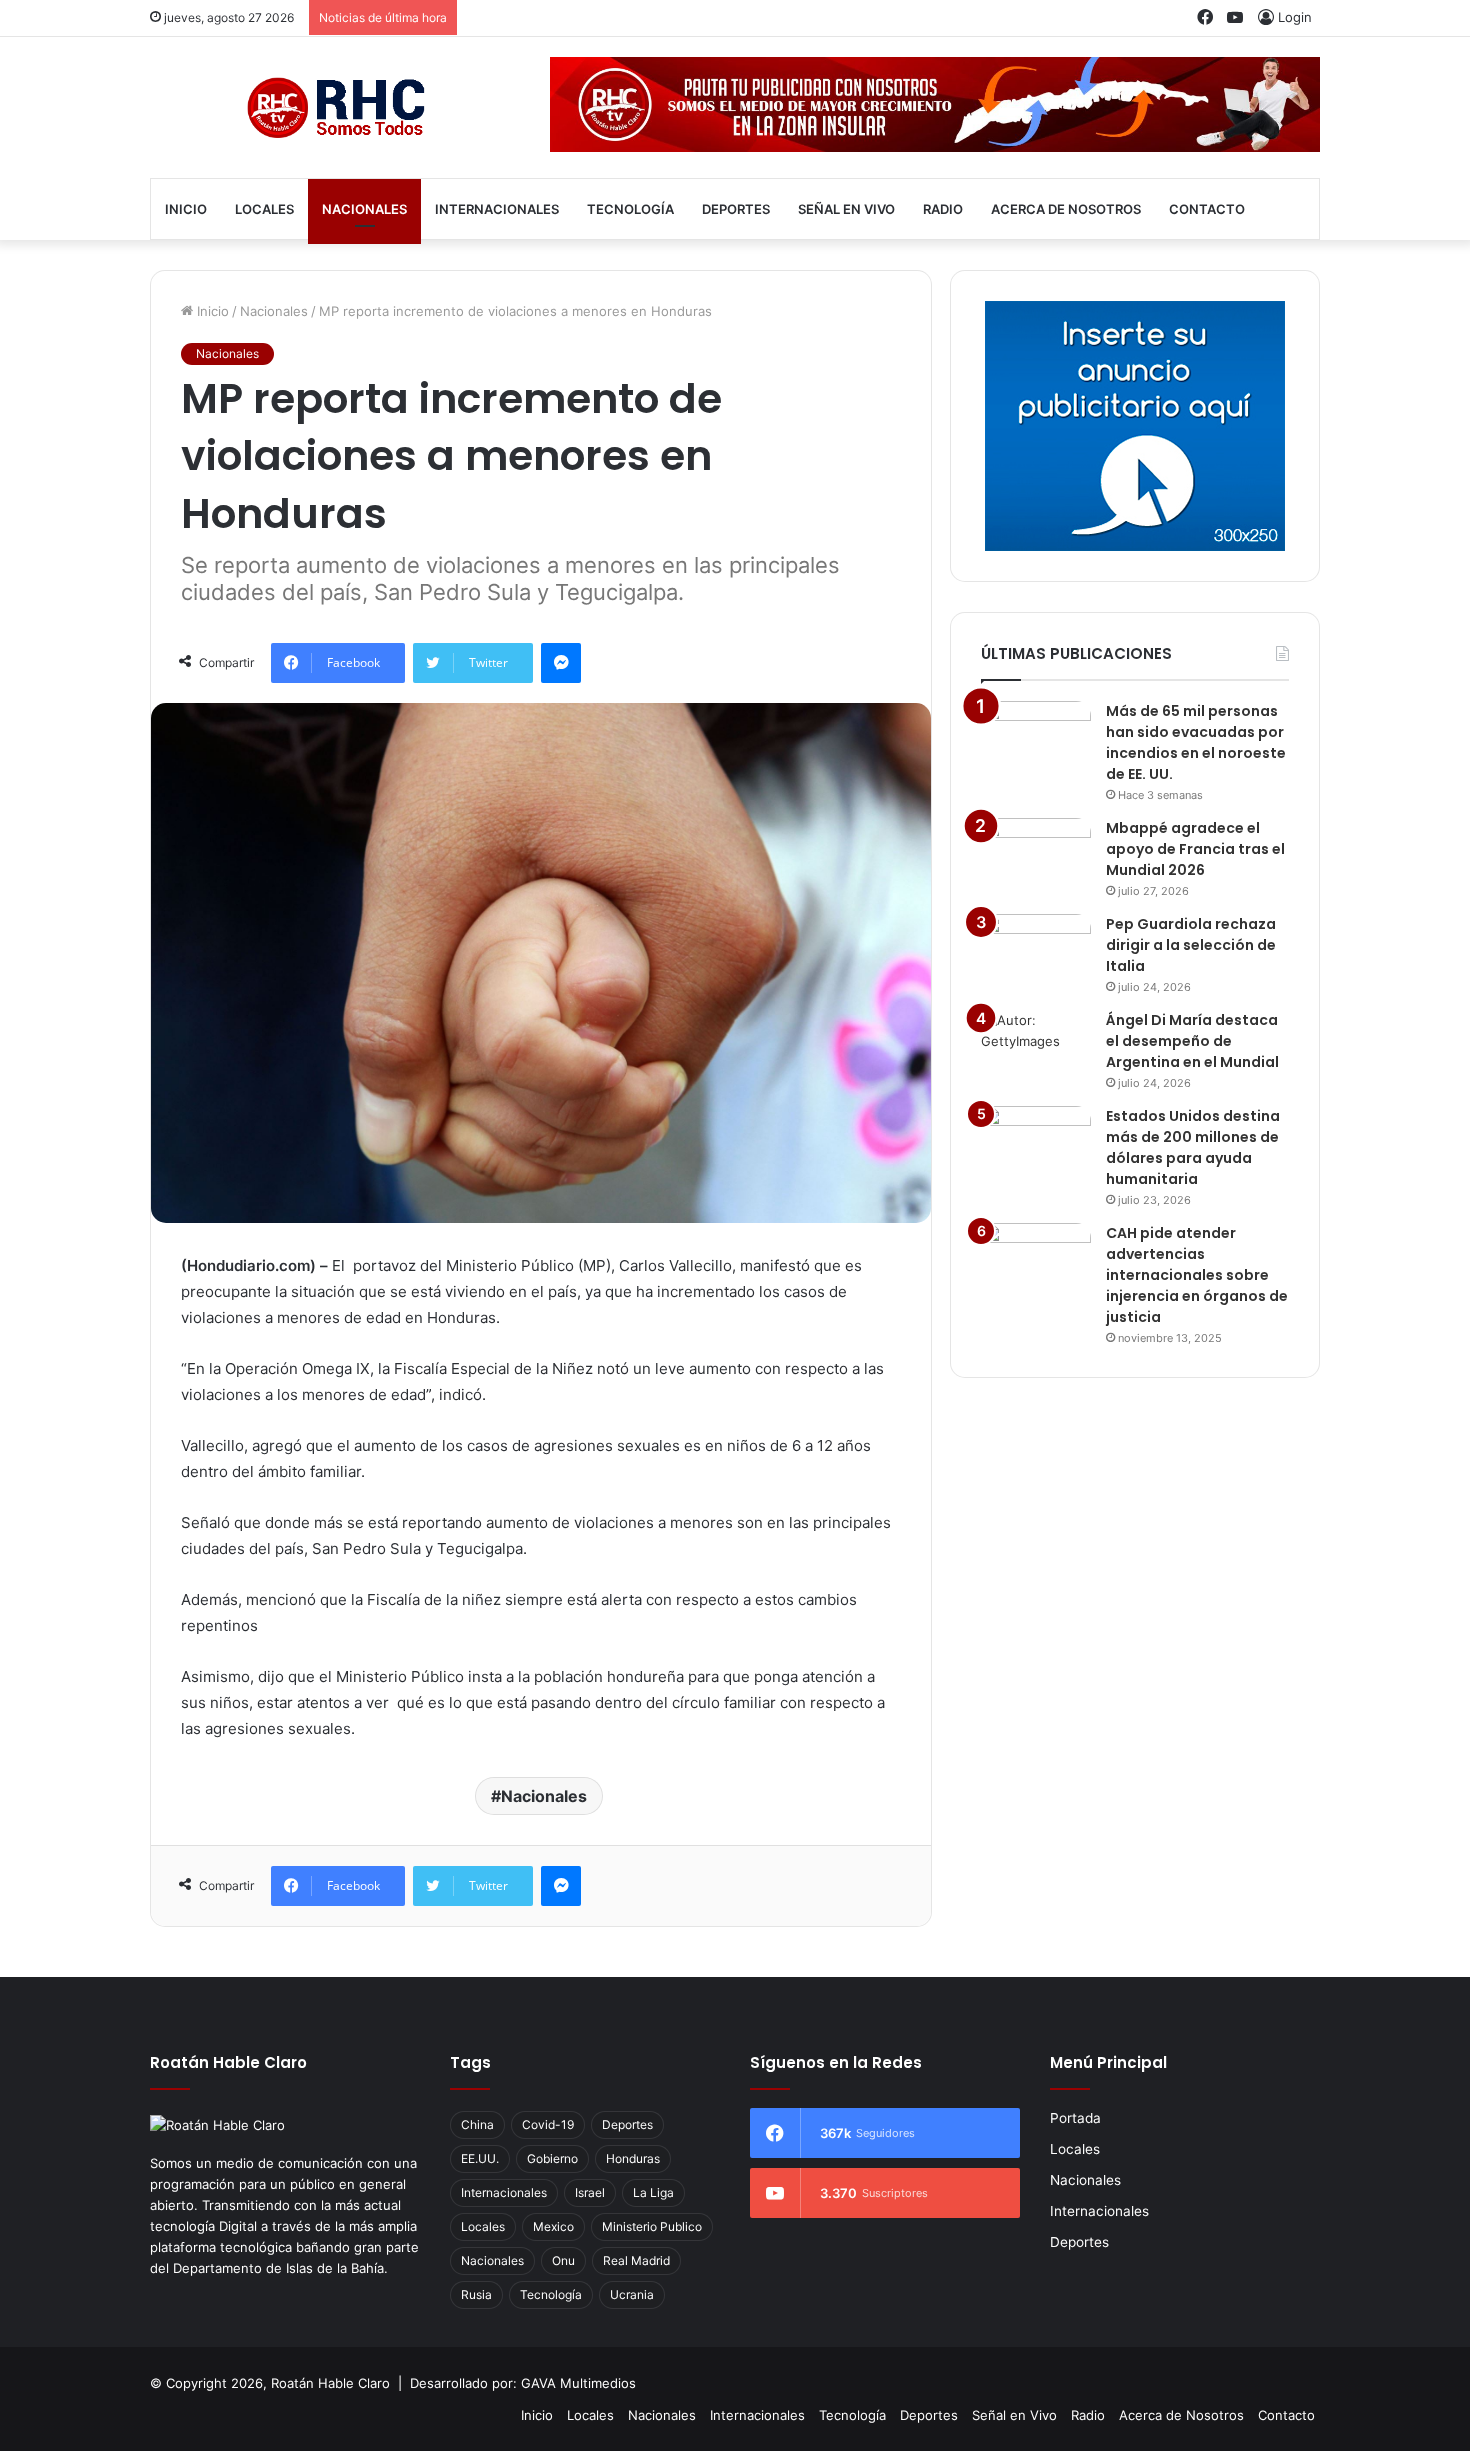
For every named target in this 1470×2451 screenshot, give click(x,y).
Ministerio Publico (652, 2226)
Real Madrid (636, 2260)
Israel (590, 2192)
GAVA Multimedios (578, 2383)
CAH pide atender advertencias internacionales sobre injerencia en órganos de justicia (1197, 1275)
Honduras (633, 2158)
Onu (563, 2260)
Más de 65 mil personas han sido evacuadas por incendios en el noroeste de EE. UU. (1196, 742)
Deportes (736, 209)
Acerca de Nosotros (1066, 209)
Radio (943, 209)
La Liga (653, 2192)
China (477, 2124)
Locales (264, 209)
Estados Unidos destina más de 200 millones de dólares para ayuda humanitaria (1193, 1147)
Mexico (553, 2226)
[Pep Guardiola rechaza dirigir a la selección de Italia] (1036, 951)
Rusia (476, 2294)
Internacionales (497, 209)
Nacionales (364, 209)
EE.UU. (480, 2158)
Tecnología (630, 209)
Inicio (186, 209)
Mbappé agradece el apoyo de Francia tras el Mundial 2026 (1195, 849)
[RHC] (335, 107)
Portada (1075, 2118)
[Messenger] (561, 663)
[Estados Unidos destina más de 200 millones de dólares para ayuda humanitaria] (1036, 1143)
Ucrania (632, 2294)
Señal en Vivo (846, 209)
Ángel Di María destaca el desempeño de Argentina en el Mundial (1192, 1041)
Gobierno (552, 2158)
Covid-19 (548, 2124)
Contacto (1207, 209)
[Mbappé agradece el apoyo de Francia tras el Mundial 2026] (1036, 855)
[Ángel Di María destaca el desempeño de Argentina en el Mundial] (1036, 1047)
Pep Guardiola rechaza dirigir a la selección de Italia (1191, 945)
